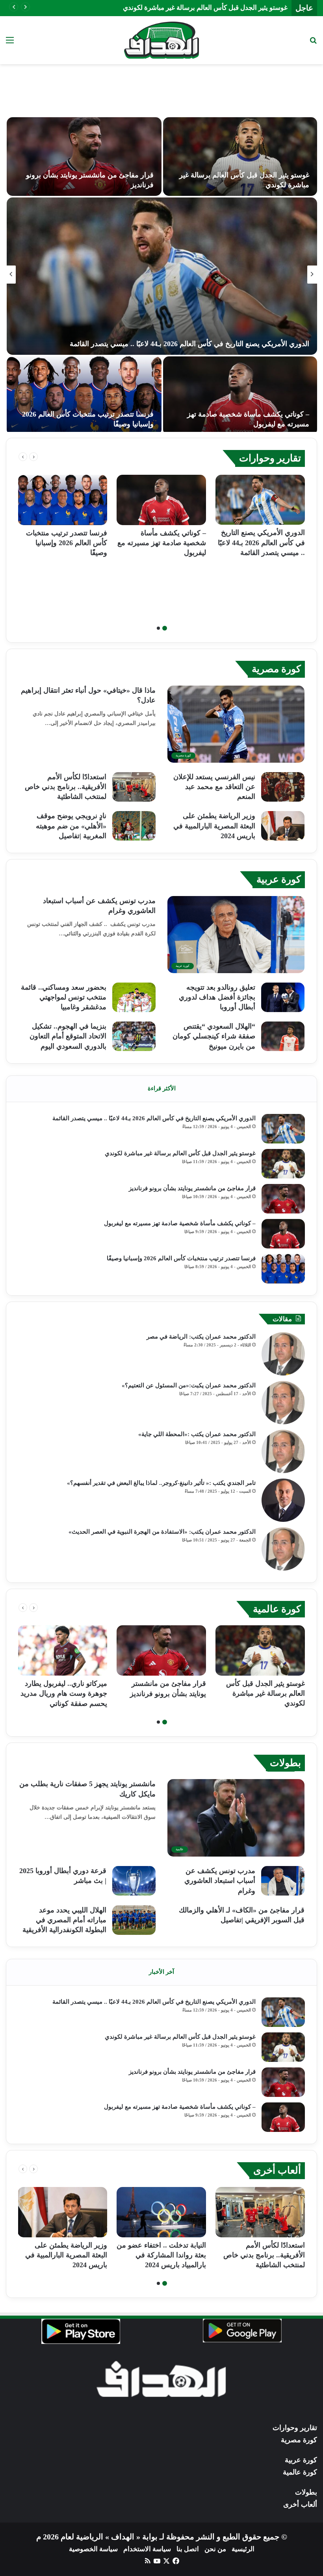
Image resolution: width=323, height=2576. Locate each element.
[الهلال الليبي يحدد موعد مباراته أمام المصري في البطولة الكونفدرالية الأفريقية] (134, 1920)
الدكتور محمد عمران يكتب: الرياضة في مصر (201, 1337)
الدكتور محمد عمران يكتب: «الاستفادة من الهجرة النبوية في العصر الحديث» (162, 1532)
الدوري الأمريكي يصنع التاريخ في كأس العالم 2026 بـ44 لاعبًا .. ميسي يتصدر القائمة (261, 542)
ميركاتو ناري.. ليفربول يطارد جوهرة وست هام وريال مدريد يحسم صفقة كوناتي (64, 1693)
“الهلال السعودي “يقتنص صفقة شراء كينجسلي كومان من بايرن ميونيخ (214, 1036)
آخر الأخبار (161, 1972)
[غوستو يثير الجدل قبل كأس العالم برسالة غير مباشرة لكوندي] (283, 1164)
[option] (161, 275)
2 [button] (158, 628)
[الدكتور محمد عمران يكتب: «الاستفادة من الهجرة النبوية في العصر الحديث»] (283, 1549)
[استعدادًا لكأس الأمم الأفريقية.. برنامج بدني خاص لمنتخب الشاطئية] (134, 787)
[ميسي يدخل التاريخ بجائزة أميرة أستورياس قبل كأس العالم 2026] (162, 276)
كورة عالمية (277, 1609)
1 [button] (165, 628)
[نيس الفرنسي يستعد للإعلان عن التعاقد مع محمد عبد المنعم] (283, 787)
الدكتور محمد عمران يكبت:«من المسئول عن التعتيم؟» (189, 1385)
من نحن (215, 2549)
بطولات (285, 1763)
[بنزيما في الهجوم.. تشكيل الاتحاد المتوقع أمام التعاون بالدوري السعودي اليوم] (134, 1036)
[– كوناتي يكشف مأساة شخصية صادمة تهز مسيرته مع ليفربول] (161, 500)
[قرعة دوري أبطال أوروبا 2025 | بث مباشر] (134, 1881)
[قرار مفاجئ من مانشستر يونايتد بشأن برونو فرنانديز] (283, 1199)
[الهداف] (161, 40)
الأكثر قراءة (162, 1088)
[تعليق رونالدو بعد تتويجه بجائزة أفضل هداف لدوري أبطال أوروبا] (283, 997)
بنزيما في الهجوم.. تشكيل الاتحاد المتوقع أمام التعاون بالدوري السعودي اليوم (68, 1036)
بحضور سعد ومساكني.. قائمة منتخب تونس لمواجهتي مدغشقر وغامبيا (64, 997)
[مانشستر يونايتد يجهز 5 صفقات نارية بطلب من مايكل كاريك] (240, 157)
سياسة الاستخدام (147, 2549)
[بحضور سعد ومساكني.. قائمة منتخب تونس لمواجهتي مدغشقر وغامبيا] (134, 997)
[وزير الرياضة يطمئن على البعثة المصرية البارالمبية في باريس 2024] (283, 826)
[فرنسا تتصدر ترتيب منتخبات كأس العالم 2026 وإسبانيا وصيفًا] (62, 500)
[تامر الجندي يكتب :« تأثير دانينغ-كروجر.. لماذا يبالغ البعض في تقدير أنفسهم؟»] (283, 1500)
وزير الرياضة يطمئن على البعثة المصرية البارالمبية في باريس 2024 (214, 826)
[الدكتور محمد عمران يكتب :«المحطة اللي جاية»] (283, 1451)
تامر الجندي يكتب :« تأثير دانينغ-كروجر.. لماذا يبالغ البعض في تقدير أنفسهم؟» (161, 1483)
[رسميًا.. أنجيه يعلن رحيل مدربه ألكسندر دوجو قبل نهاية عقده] (84, 396)
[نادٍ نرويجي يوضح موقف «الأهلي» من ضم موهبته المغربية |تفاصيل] (134, 826)
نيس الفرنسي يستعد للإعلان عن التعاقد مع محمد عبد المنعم (214, 787)
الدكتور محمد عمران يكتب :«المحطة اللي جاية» (197, 1434)
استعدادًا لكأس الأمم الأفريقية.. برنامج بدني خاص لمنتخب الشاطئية (66, 787)
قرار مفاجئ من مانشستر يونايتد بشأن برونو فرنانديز (216, 8)
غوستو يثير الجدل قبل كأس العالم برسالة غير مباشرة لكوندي (180, 1153)
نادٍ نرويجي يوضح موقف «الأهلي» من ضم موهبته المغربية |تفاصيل (71, 826)
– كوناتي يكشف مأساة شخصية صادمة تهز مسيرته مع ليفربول (162, 543)
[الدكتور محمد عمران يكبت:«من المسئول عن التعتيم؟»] (283, 1403)
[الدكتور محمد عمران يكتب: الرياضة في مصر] (283, 1354)
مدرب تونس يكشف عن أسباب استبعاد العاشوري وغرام (220, 1881)
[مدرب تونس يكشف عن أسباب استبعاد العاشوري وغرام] (283, 1881)
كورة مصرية (276, 669)
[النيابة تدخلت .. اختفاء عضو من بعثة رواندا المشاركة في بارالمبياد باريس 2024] (161, 2212)
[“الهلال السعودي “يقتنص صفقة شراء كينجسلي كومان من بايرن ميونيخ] (283, 1036)
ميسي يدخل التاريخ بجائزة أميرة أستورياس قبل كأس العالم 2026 (215, 344)
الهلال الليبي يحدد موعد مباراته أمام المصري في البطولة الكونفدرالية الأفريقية (64, 1920)
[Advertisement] (161, 90)
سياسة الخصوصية (93, 2549)
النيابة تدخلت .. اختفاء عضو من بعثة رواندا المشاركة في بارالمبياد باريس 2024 (161, 2255)
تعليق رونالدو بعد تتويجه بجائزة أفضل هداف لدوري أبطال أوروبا (217, 997)
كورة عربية (279, 879)
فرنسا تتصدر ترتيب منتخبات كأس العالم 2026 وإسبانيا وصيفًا (67, 543)
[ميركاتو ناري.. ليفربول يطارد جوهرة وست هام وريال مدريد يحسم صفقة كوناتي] (84, 157)
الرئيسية (243, 2549)
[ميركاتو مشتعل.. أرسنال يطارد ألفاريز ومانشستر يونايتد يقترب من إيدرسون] (240, 396)
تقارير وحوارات (270, 458)
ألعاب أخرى (277, 2170)
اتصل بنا (188, 2549)
